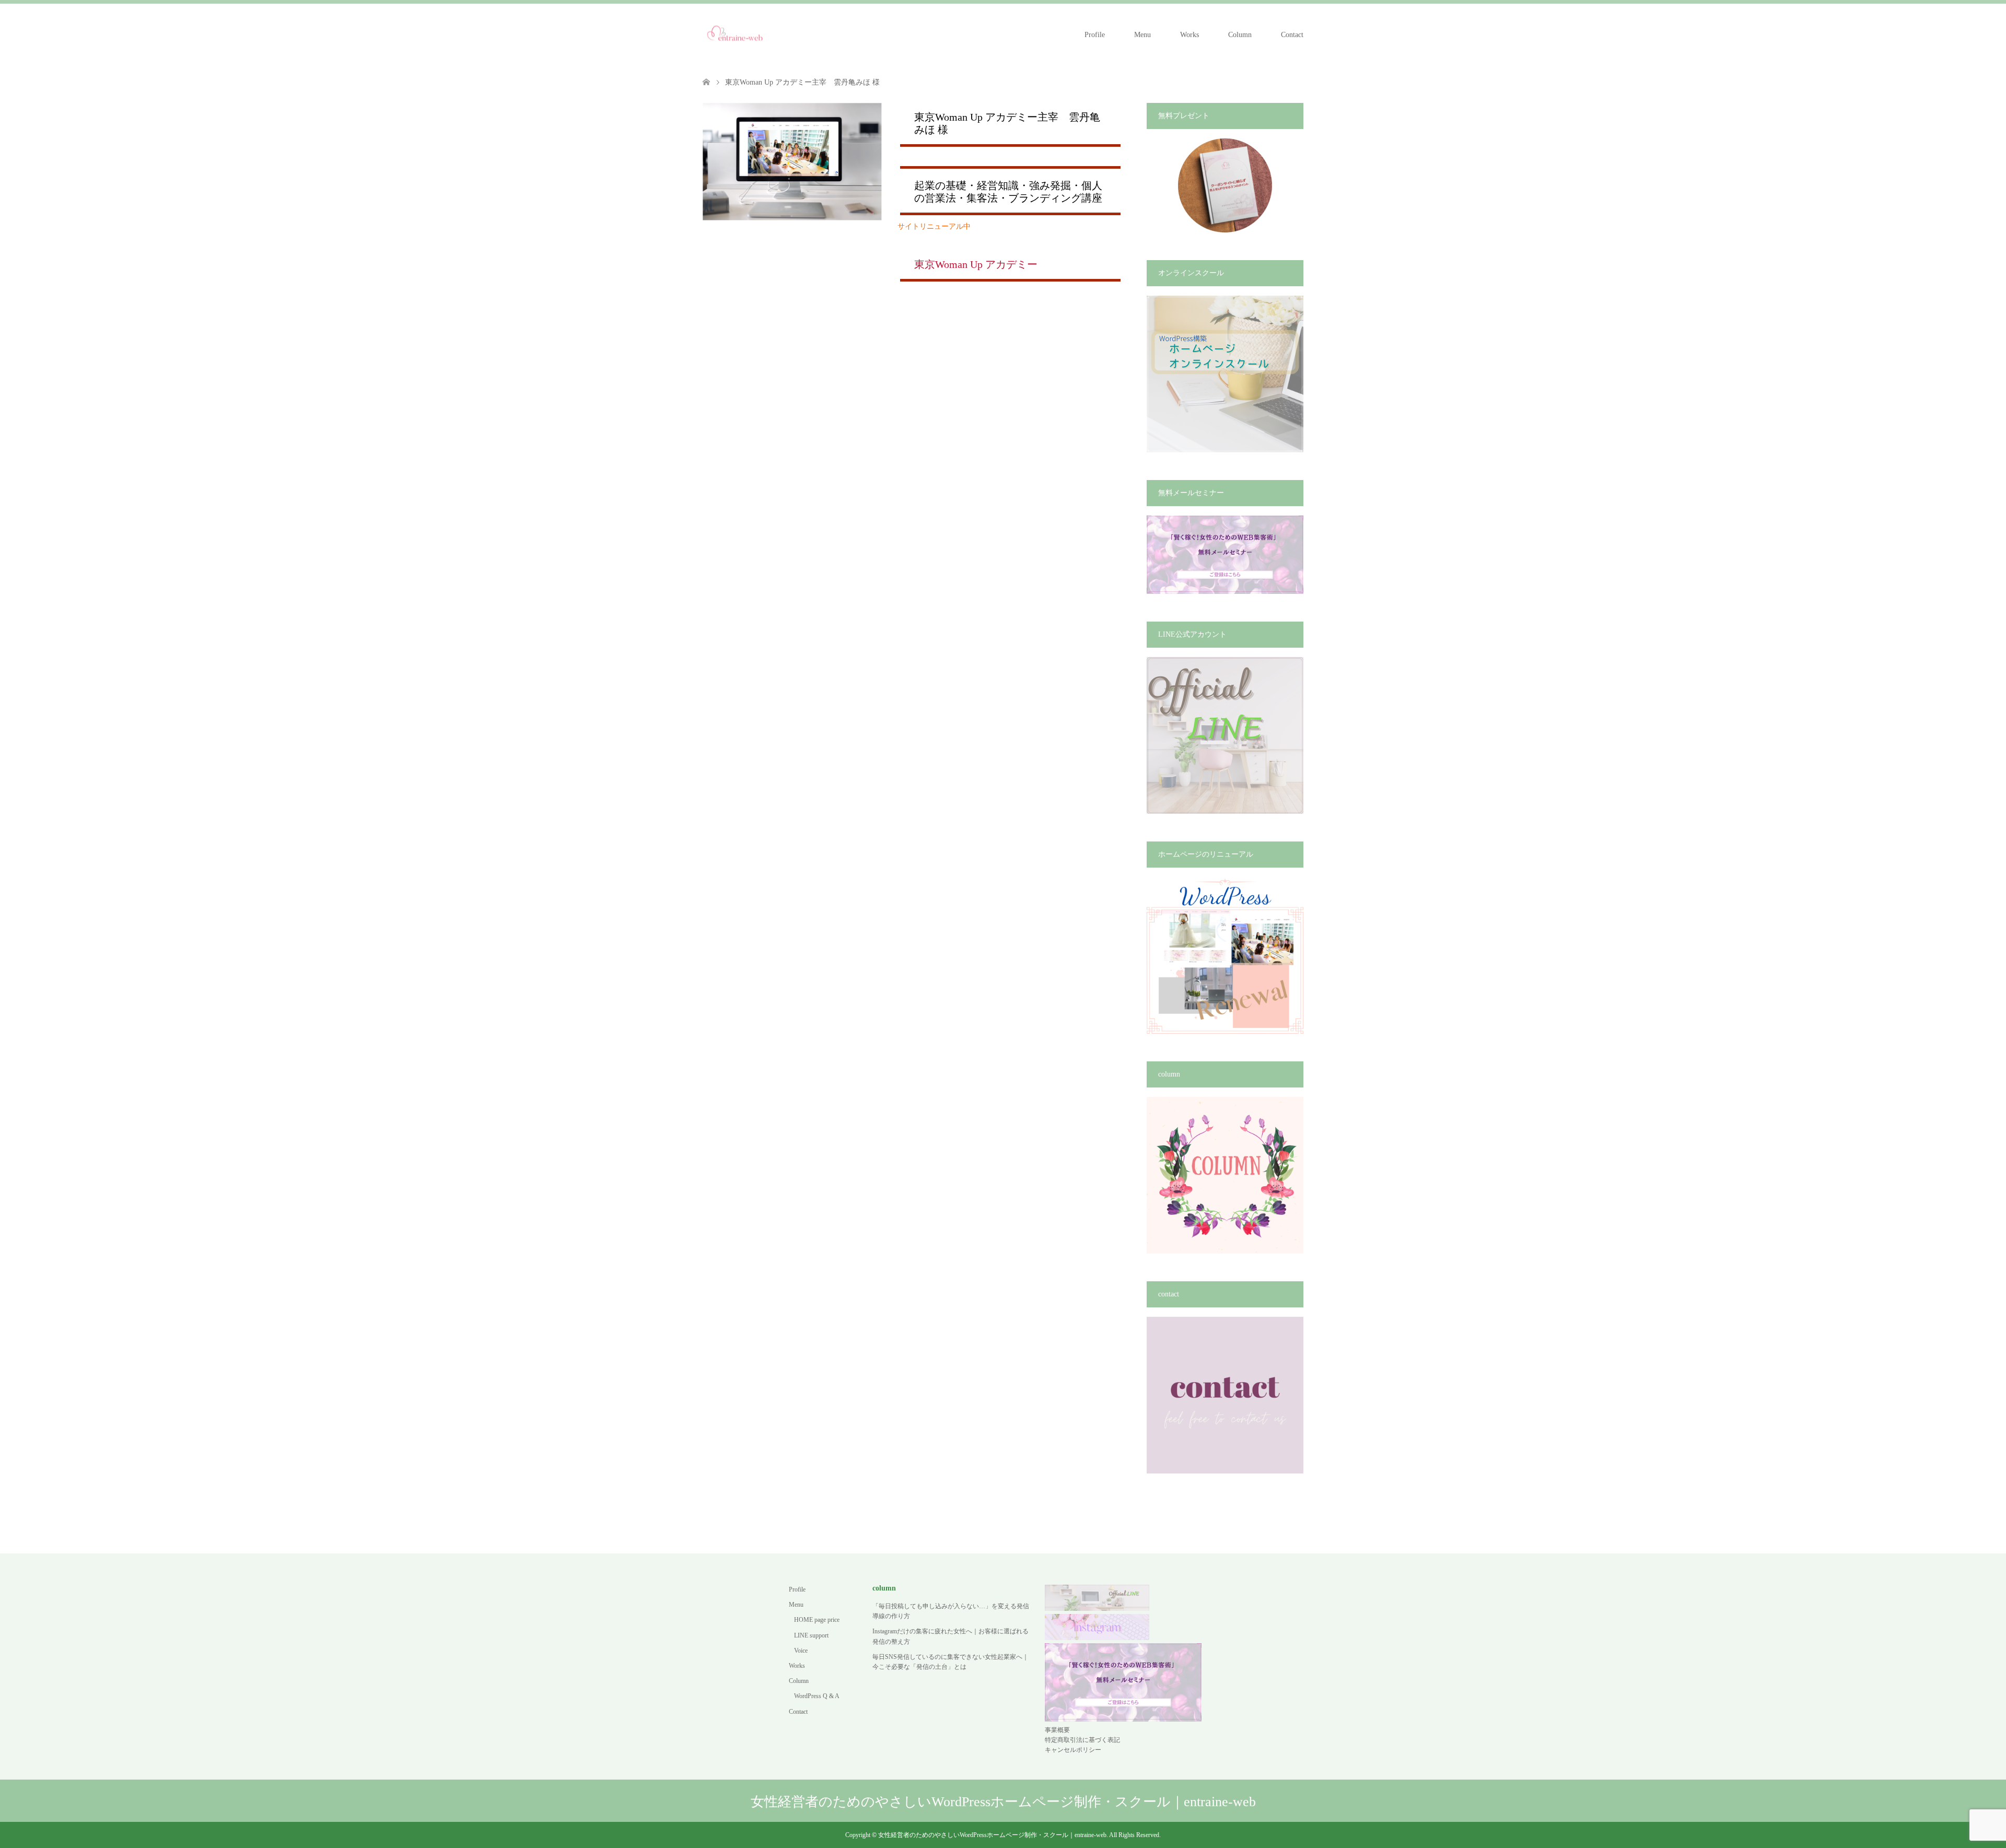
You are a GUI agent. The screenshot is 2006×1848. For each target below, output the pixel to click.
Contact (1292, 35)
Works (1189, 35)
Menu (1142, 35)
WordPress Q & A (817, 1696)
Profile (1095, 35)
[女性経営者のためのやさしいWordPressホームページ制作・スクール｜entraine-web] (735, 34)
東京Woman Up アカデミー (976, 265)
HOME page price (817, 1620)
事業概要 (1057, 1730)
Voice (801, 1651)
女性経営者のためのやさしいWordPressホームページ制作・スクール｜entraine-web (1003, 1802)
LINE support (811, 1635)
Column (1240, 35)
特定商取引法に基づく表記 (1082, 1740)
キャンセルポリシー (1073, 1750)
